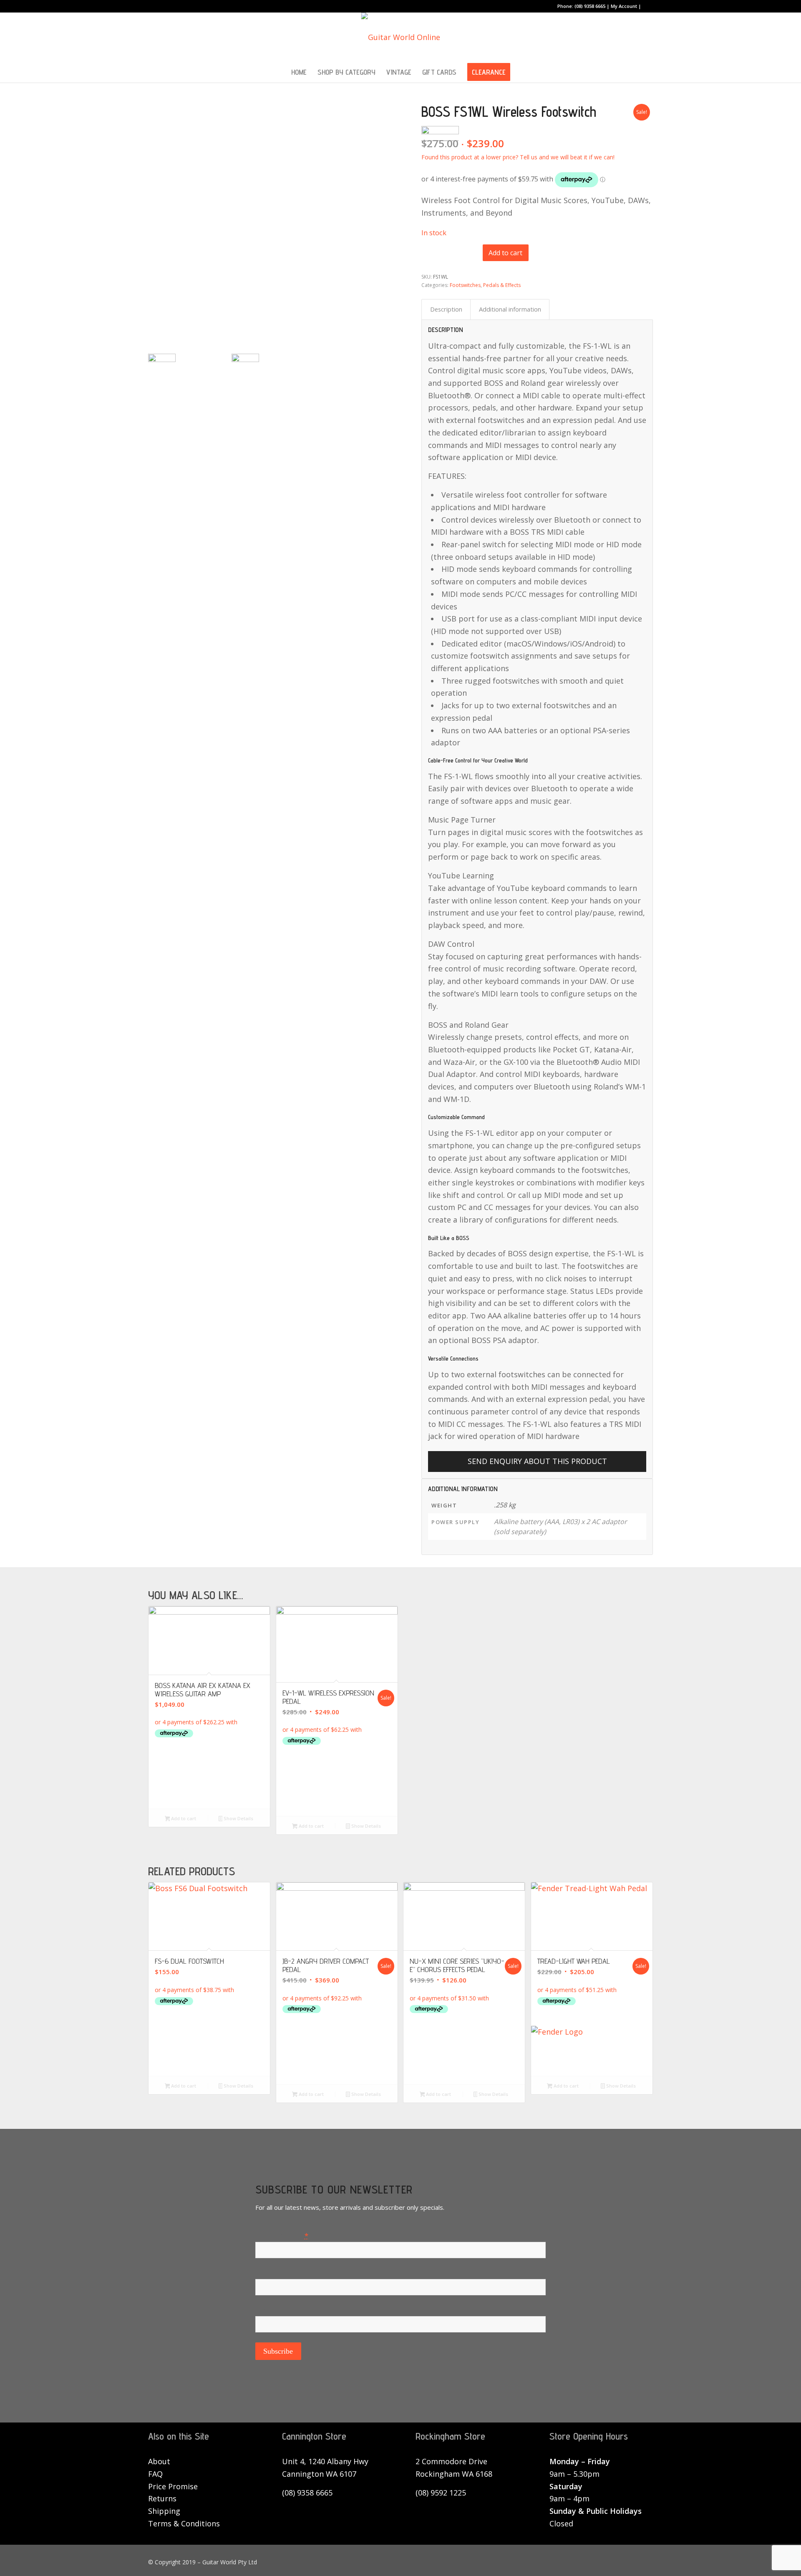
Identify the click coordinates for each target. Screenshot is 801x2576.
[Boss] (209, 1780)
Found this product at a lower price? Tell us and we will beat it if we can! (518, 157)
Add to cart (505, 253)
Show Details (238, 1818)
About (159, 2461)
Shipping (164, 2511)
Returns (162, 2498)
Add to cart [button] (183, 1818)
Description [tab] (446, 309)
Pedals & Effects (502, 285)
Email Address (282, 2235)
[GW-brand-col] (401, 37)
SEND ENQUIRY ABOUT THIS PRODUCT (537, 1461)
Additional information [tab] (510, 309)
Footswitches (465, 285)
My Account (624, 6)
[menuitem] (299, 72)
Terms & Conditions (184, 2523)
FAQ (155, 2474)
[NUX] (464, 2056)
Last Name (274, 2310)
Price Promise (173, 2486)
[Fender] (592, 2048)
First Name (274, 2273)
